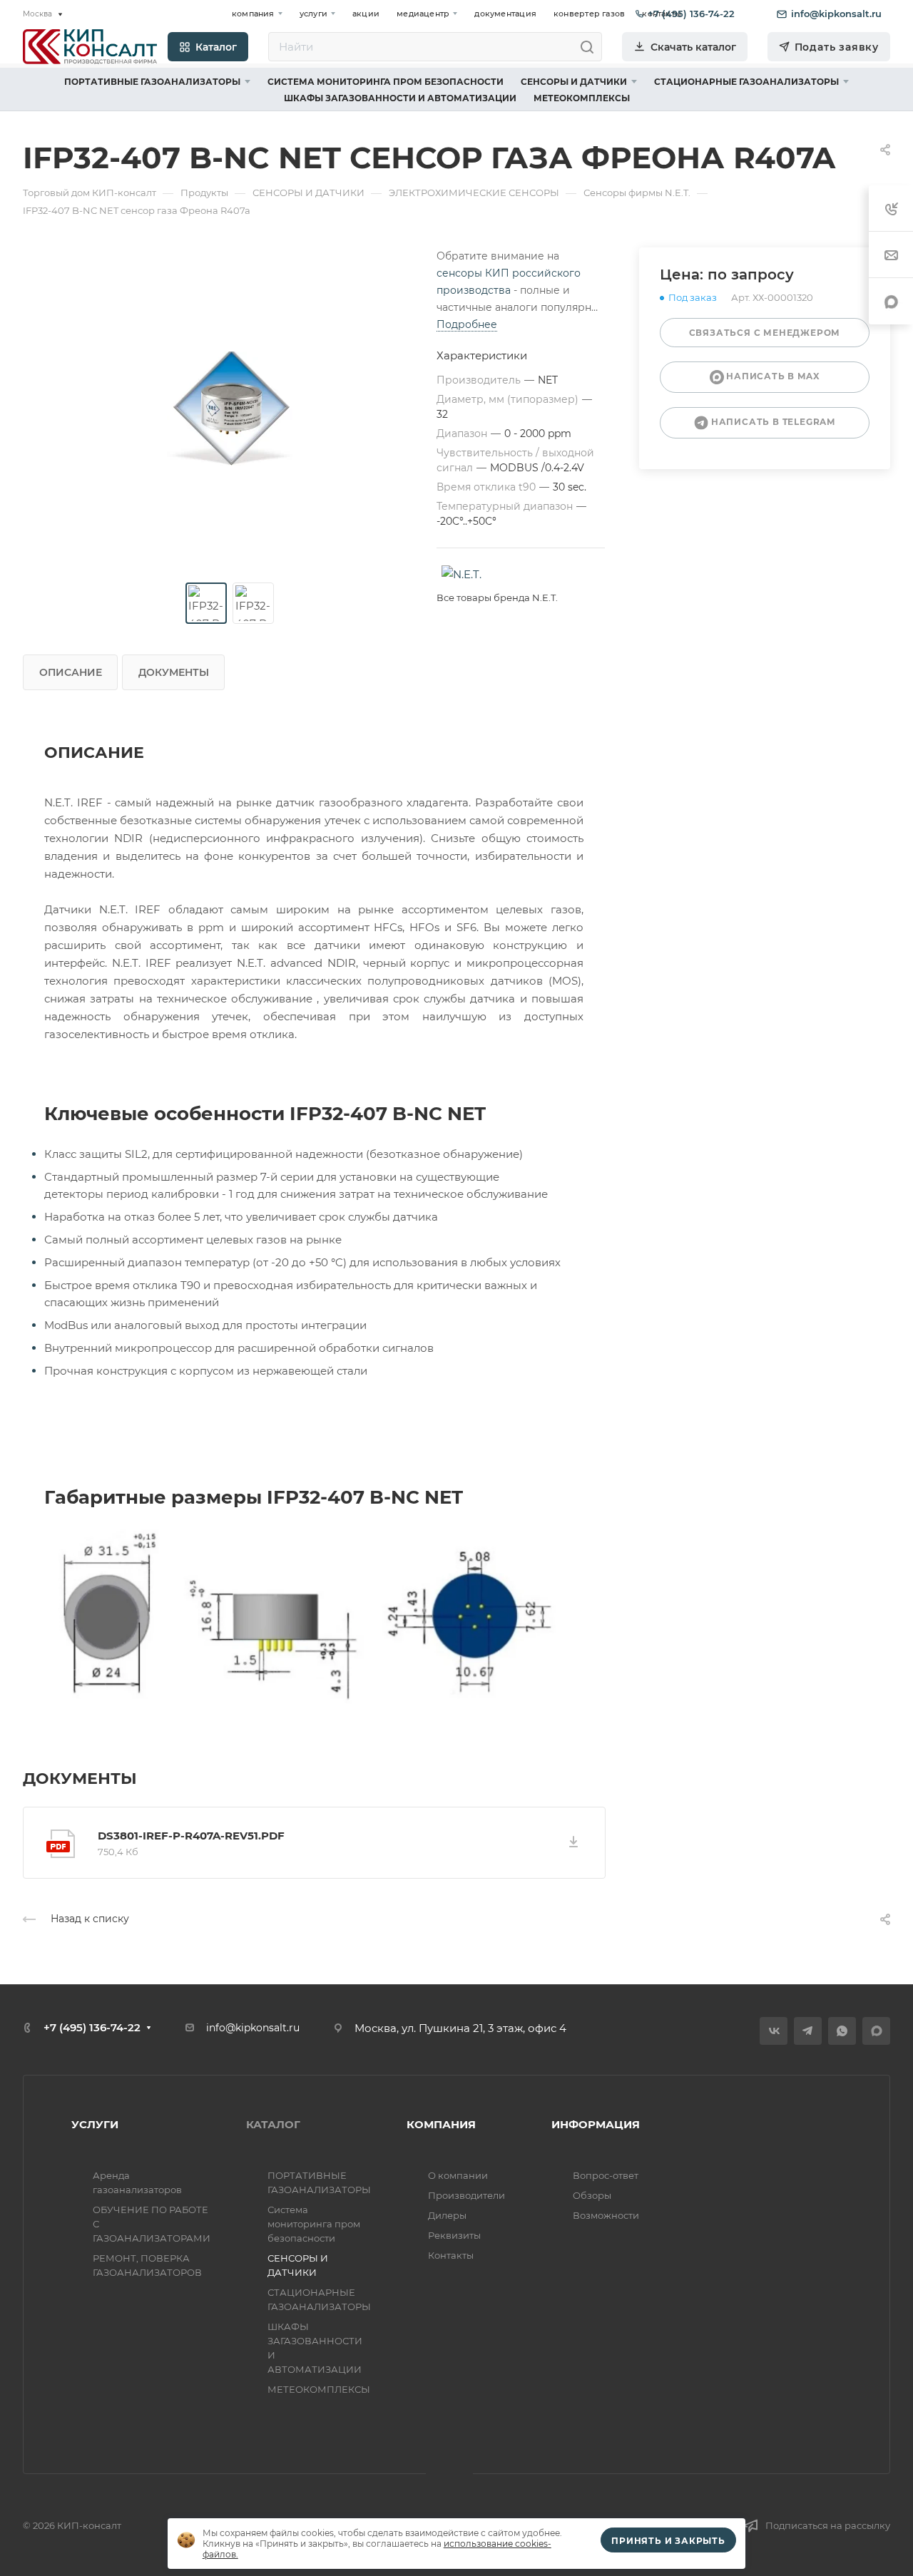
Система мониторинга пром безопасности (386, 82)
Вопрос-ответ (606, 2175)
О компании (458, 2175)
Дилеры (447, 2215)
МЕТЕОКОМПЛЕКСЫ (582, 98)
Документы (174, 672)
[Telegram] (808, 2031)
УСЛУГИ (313, 14)
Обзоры (592, 2195)
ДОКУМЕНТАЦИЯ (505, 14)
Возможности (606, 2215)
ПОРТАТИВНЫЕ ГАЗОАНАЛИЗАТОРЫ (152, 82)
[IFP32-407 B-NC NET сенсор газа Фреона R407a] (230, 409)
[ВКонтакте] (774, 2031)
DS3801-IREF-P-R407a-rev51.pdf (191, 1836)
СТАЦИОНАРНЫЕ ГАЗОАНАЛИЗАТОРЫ (746, 82)
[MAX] (876, 2031)
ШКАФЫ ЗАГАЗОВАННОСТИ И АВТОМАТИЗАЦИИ (400, 98)
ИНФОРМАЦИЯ (596, 2124)
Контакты (451, 2255)
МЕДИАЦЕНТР (423, 14)
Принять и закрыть (668, 2541)
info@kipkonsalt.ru (253, 2028)
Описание (71, 672)
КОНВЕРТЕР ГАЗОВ (589, 14)
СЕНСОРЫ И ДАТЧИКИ (574, 82)
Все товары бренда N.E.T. (497, 597)
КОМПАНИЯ (253, 14)
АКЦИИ (366, 14)
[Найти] (591, 47)
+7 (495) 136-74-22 (92, 2027)
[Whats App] (842, 2031)
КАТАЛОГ (273, 2124)
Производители (466, 2195)
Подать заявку (837, 47)
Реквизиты (454, 2235)
